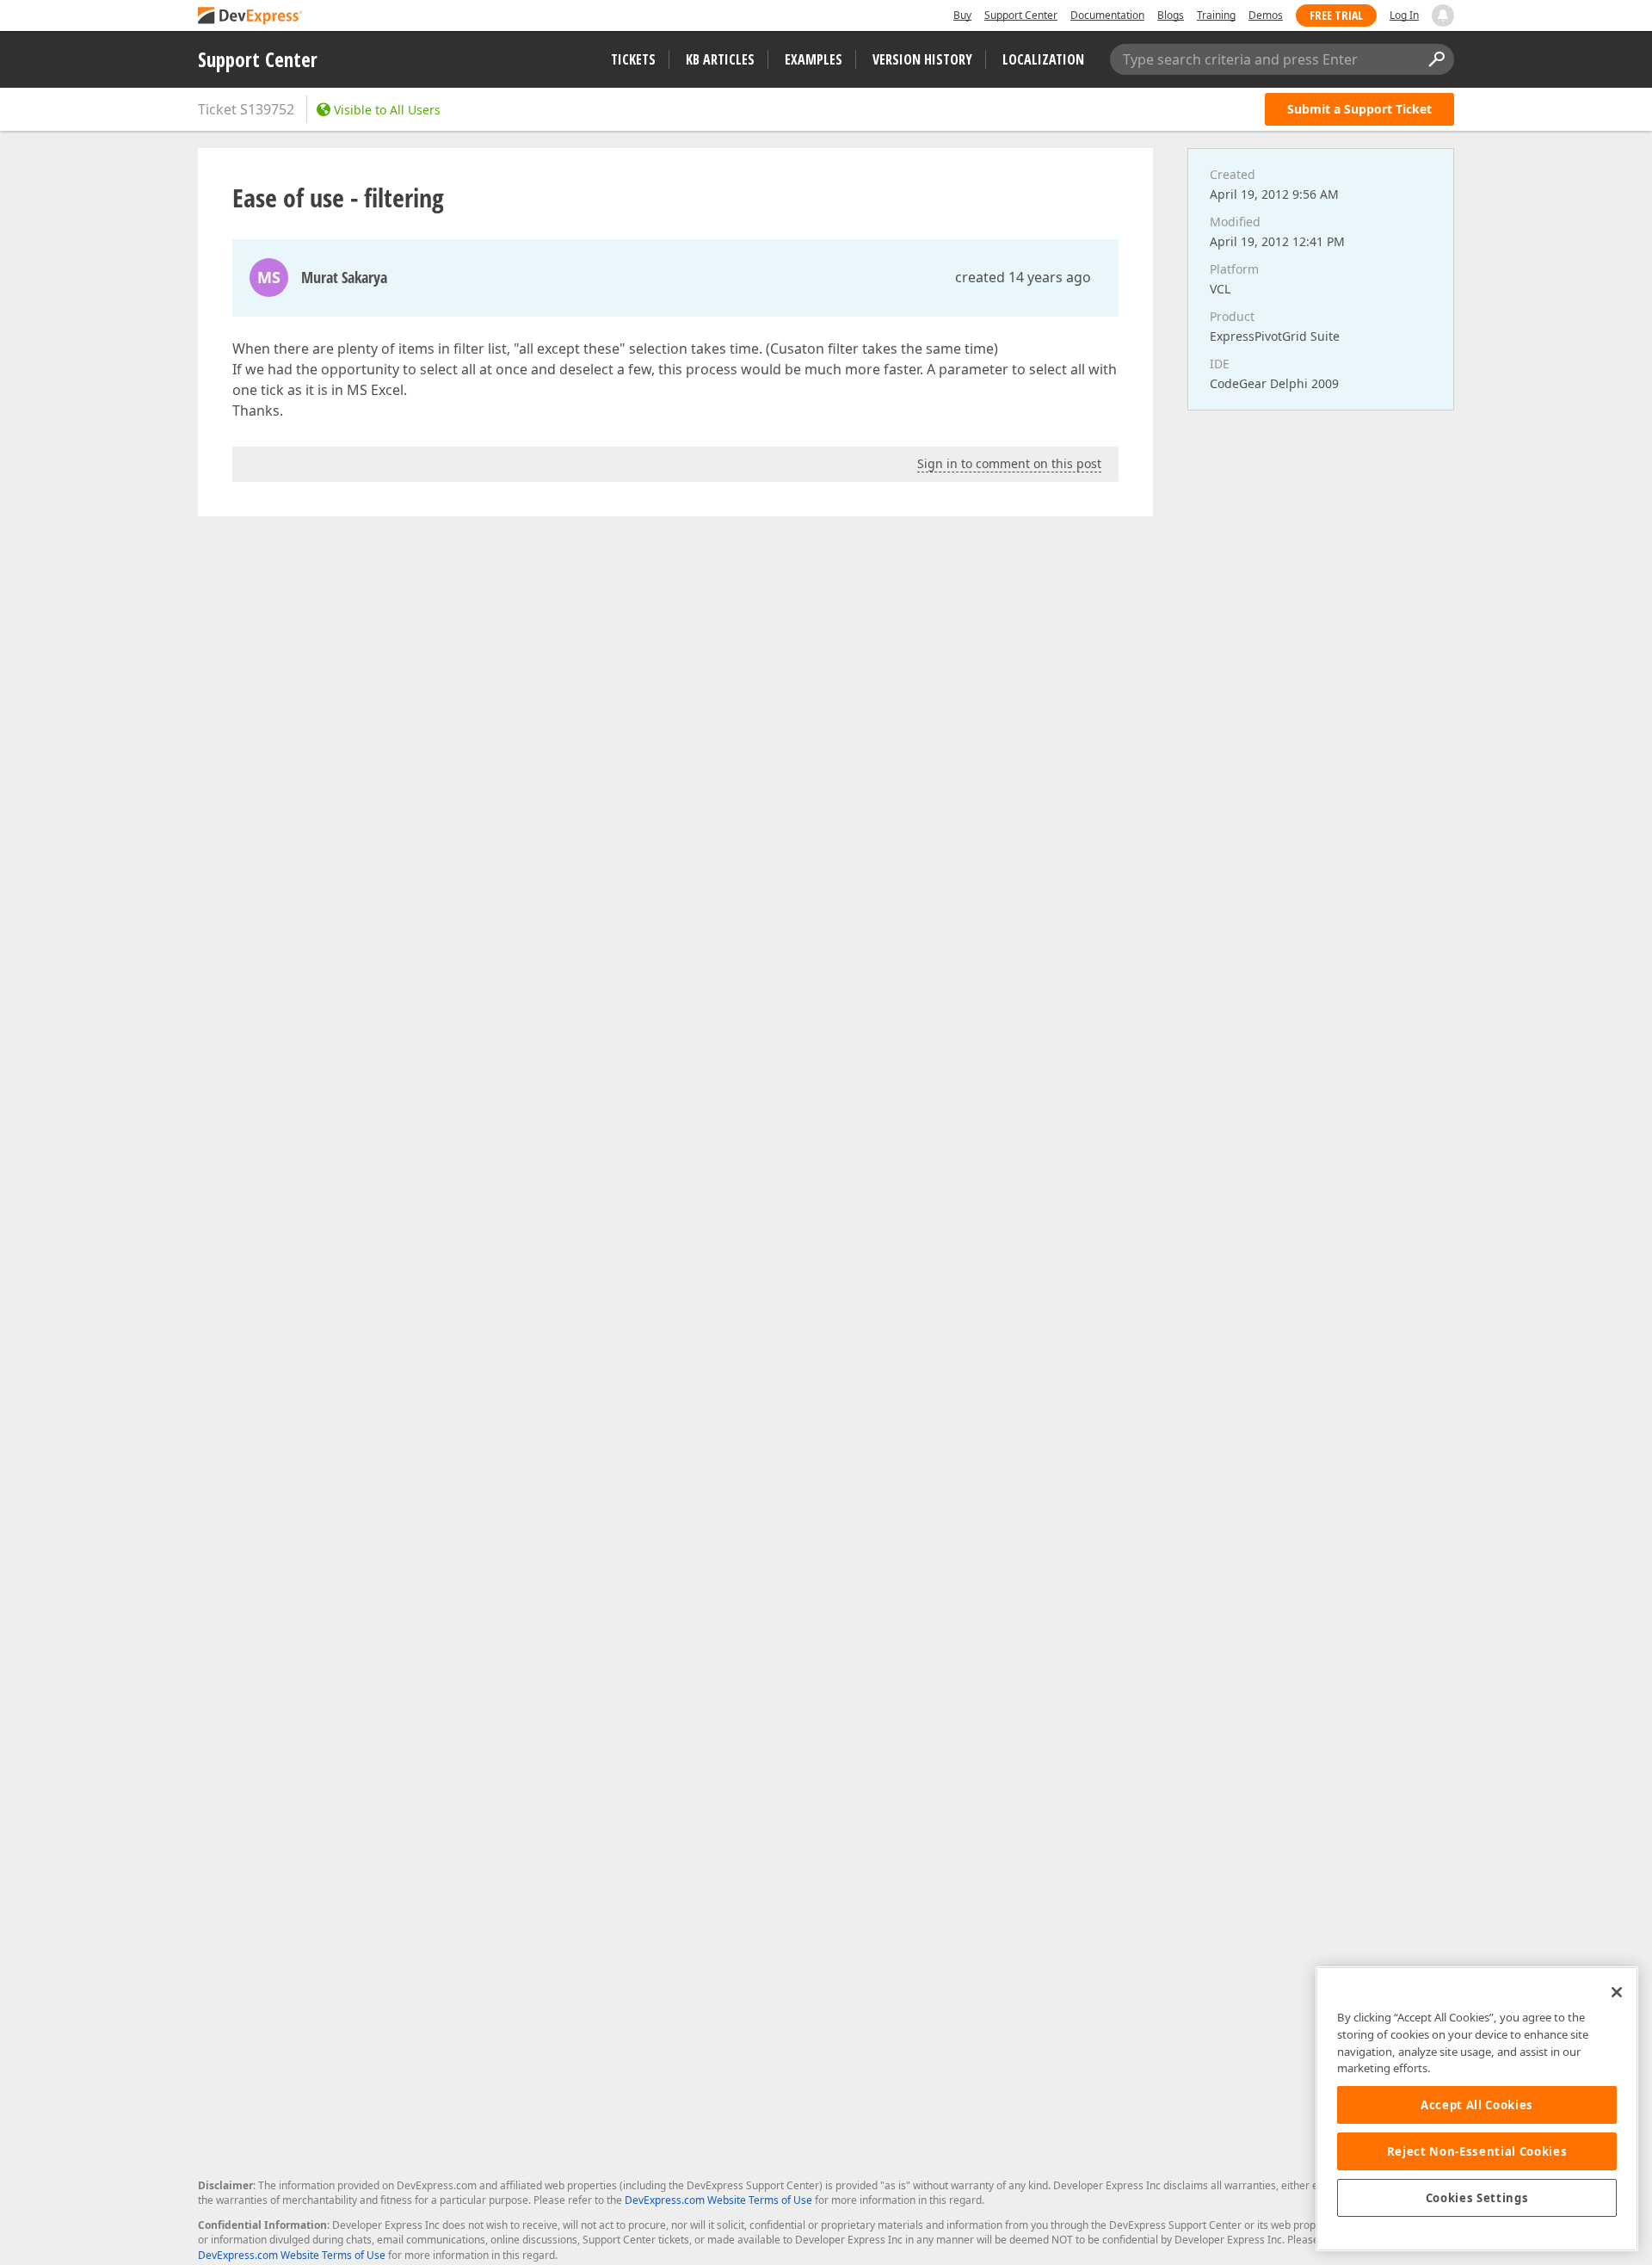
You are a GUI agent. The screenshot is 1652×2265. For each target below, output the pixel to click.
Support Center (1021, 15)
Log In (1404, 15)
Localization (1043, 59)
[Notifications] (1443, 15)
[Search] (1436, 59)
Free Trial (1336, 15)
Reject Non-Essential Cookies (1477, 2151)
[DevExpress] (250, 17)
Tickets (633, 59)
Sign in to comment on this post (1009, 463)
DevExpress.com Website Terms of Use (718, 2200)
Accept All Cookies (1477, 2105)
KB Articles (720, 59)
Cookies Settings (1477, 2198)
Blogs (1171, 15)
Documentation (1107, 15)
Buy (962, 15)
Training (1216, 15)
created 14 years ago (1023, 277)
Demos (1266, 15)
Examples (814, 59)
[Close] (1617, 1992)
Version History (922, 59)
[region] (1477, 2109)
